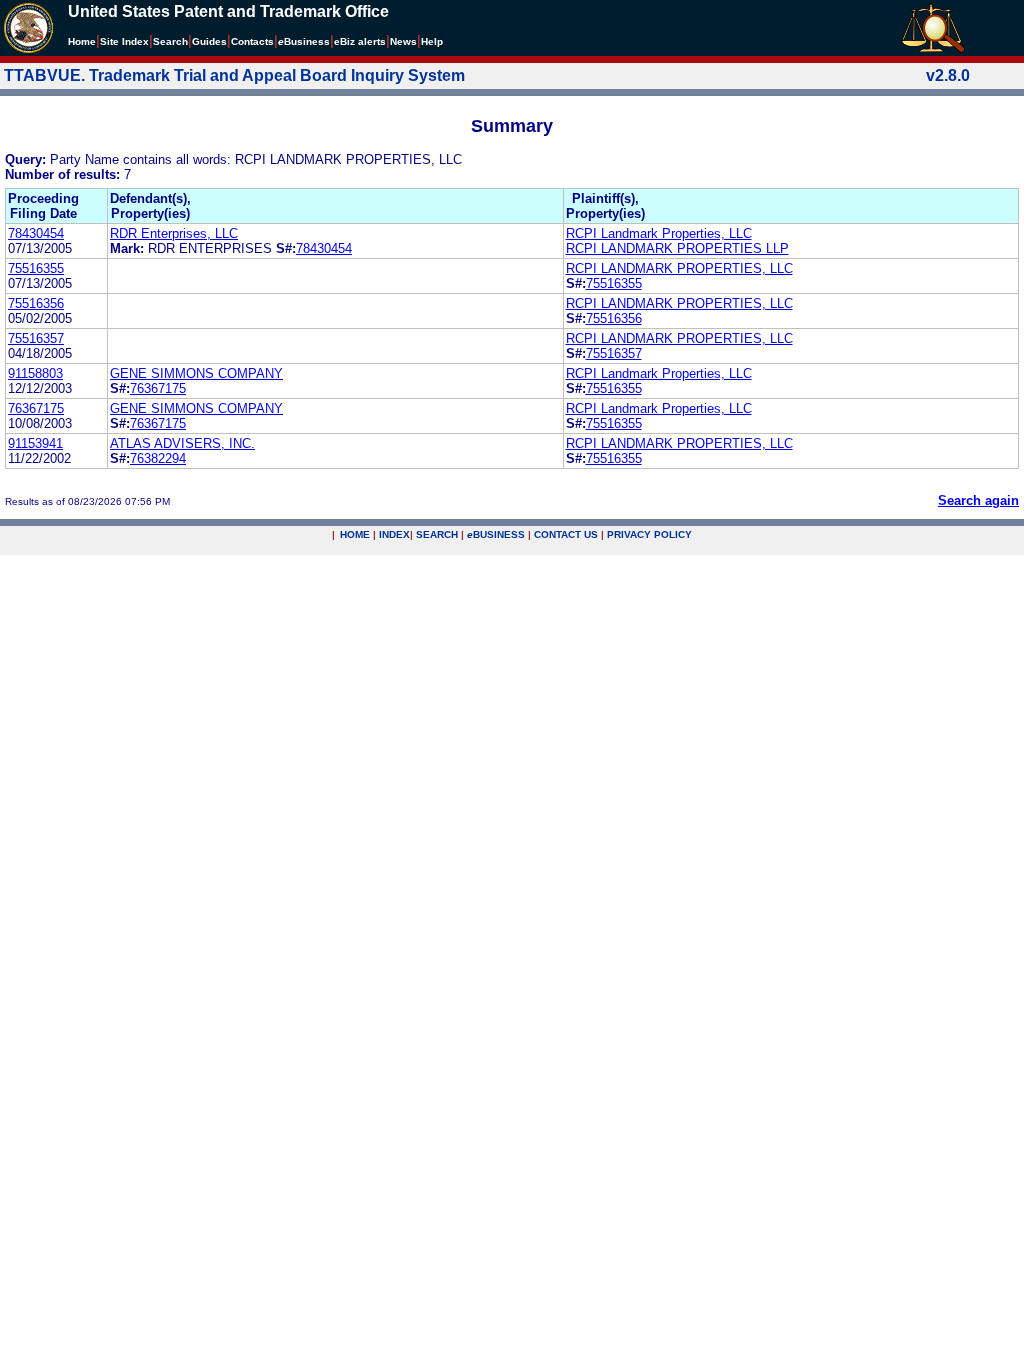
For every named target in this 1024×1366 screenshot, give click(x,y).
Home (82, 41)
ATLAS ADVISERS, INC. (182, 443)
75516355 (36, 268)
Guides (209, 41)
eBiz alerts (360, 41)
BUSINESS (496, 534)
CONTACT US (566, 534)
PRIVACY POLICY (649, 534)
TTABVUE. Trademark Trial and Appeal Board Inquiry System (234, 75)
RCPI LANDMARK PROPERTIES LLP (677, 248)
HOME (355, 534)
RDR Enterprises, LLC (174, 233)
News (403, 41)
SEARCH (437, 534)
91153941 (35, 443)
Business (304, 41)
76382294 (158, 458)
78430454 (36, 233)
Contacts (252, 41)
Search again (978, 500)
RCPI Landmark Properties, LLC (659, 233)
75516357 (36, 338)
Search (170, 41)
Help (432, 41)
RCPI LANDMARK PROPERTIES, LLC (679, 268)
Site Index (124, 41)
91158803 (35, 373)
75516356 (36, 303)
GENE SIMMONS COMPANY (196, 373)
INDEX (394, 534)
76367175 (158, 388)
